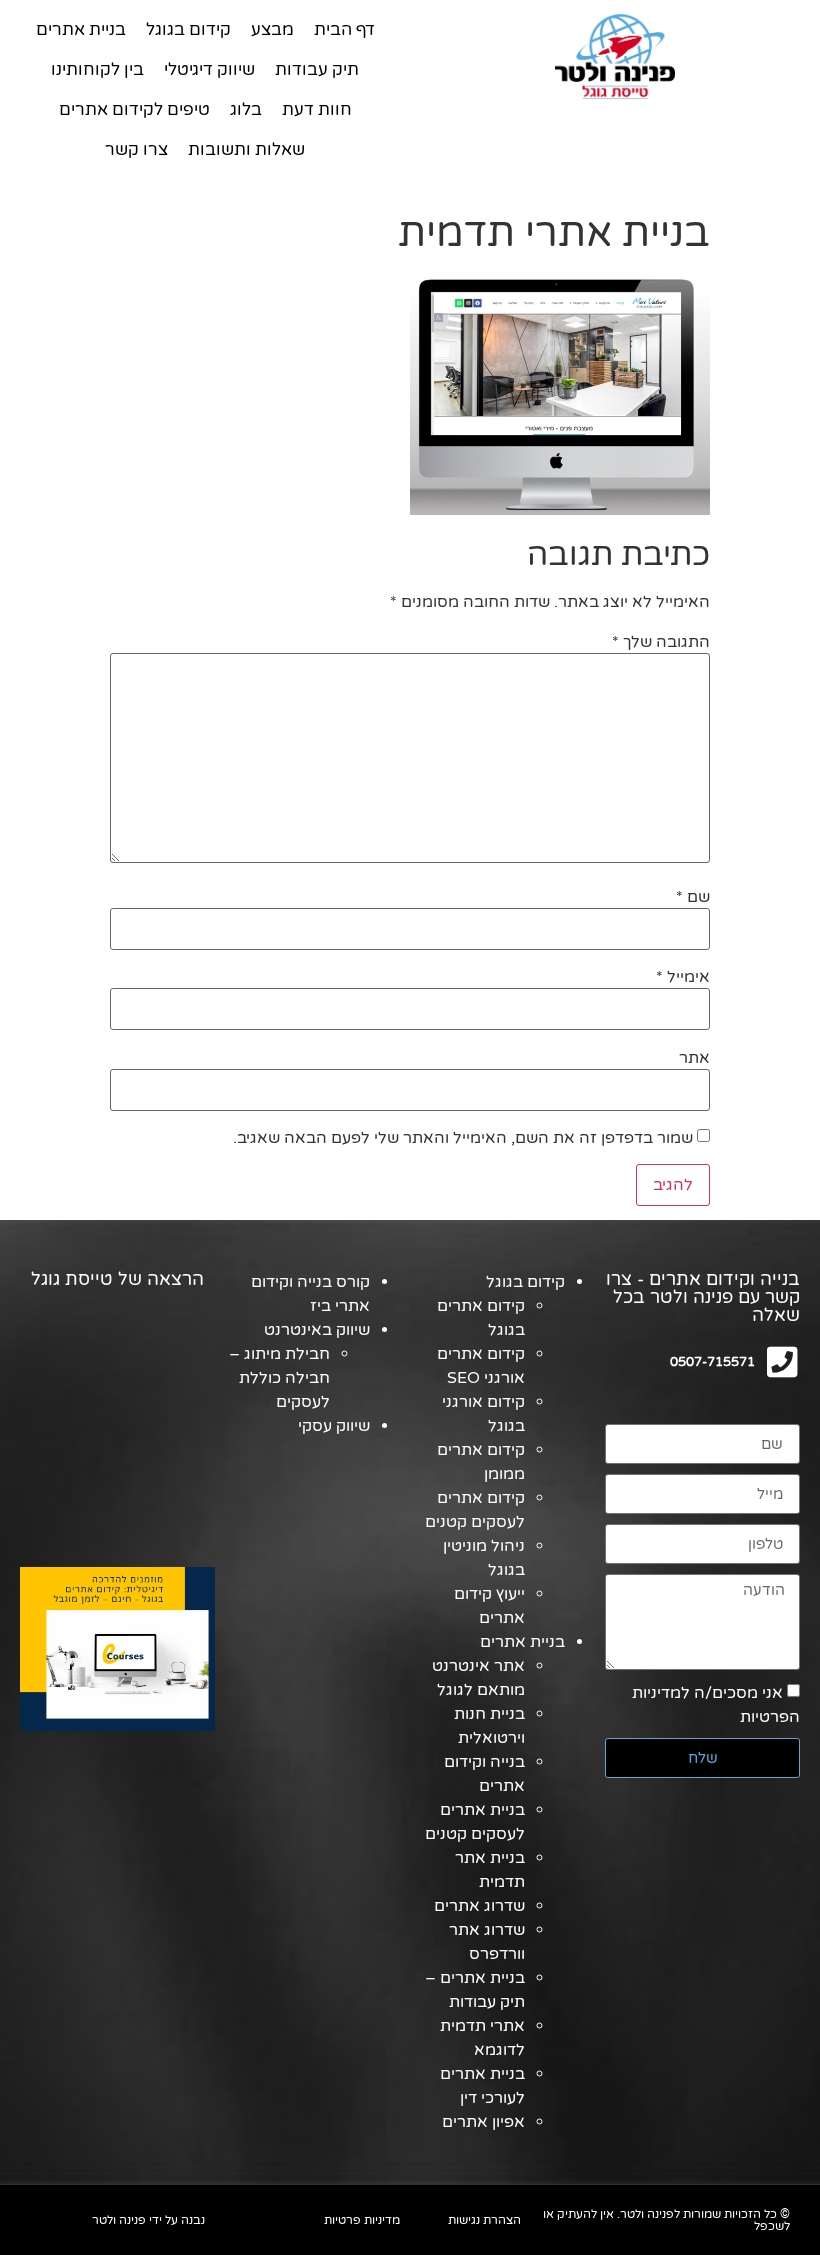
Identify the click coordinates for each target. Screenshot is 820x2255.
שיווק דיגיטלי (209, 69)
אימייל (683, 977)
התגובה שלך (661, 642)
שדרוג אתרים (479, 1906)
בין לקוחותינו (97, 69)
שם (693, 897)
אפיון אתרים (483, 2122)
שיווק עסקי (334, 1426)
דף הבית (344, 29)
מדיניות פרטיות (362, 2220)
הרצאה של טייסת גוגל (117, 1279)
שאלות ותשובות (246, 149)
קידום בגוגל (188, 29)
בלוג (246, 109)
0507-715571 (712, 1362)
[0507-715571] (782, 1361)
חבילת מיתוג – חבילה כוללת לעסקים (279, 1378)
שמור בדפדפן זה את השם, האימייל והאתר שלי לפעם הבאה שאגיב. (463, 1138)
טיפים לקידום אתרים (134, 109)
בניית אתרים (81, 29)
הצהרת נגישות (484, 2220)
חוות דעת (317, 109)
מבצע (272, 29)
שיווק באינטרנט (317, 1330)
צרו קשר (136, 149)
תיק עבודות (317, 69)
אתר (694, 1058)
